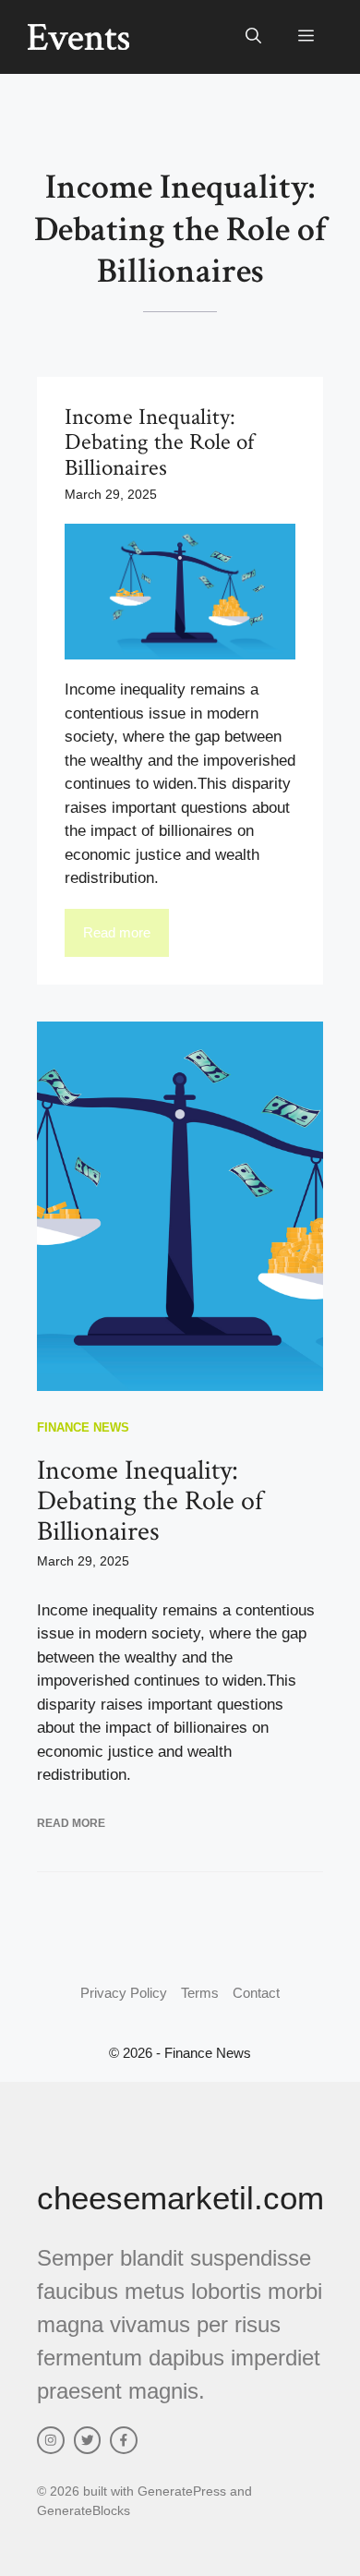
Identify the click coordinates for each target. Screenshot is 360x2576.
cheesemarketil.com (180, 2198)
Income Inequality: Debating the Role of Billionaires (150, 1501)
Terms (200, 1993)
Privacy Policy (124, 1993)
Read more (117, 932)
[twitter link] (88, 2440)
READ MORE (71, 1823)
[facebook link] (124, 2440)
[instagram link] (51, 2440)
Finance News (83, 1427)
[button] (253, 37)
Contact (256, 1993)
